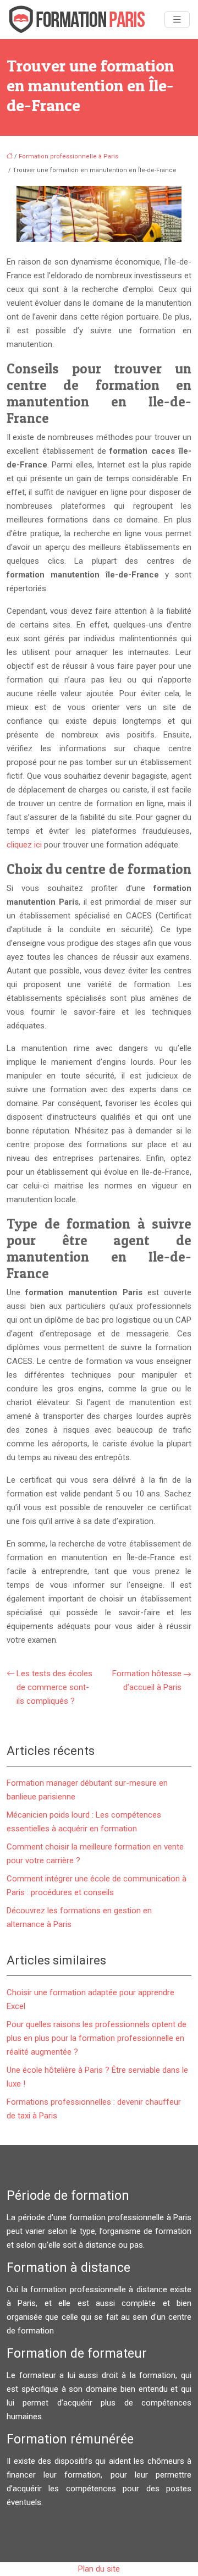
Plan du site (99, 2569)
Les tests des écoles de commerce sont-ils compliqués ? (54, 1687)
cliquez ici (24, 845)
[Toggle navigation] (177, 20)
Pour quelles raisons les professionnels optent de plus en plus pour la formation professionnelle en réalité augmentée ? (97, 2038)
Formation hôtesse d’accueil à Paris (147, 1680)
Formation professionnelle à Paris (68, 156)
